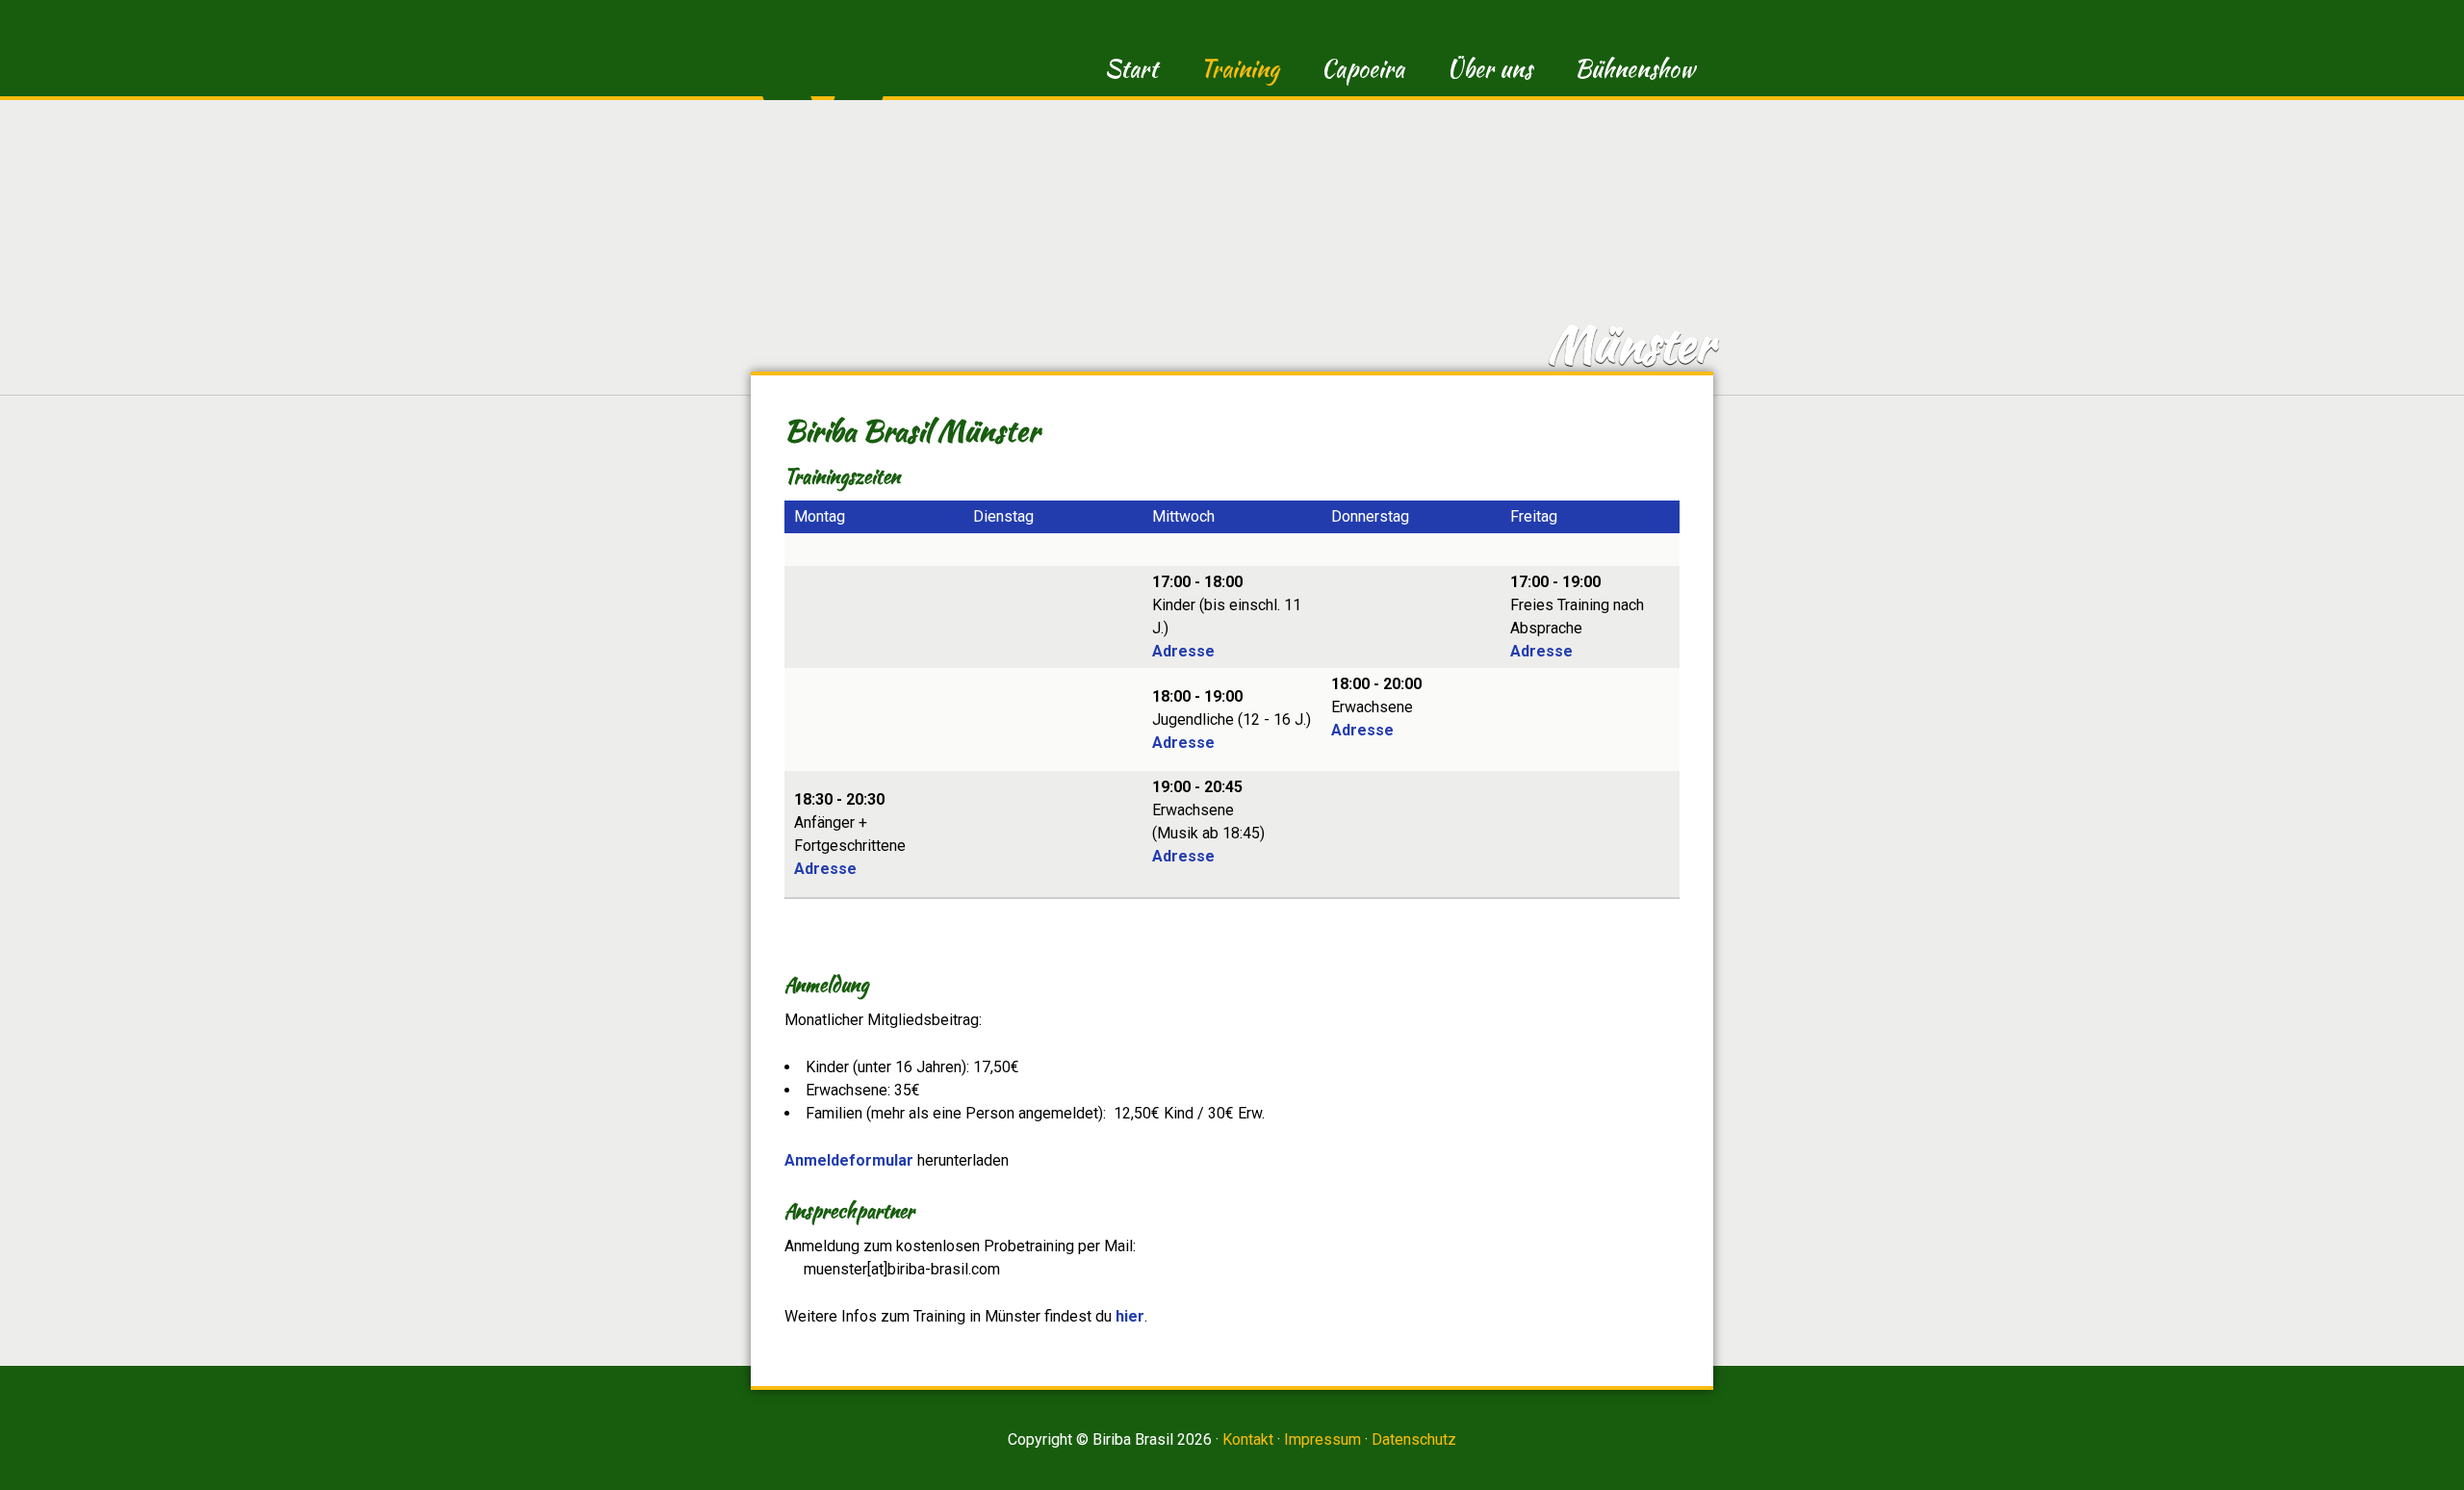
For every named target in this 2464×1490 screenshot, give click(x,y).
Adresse (1183, 651)
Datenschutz (1414, 1439)
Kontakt (1248, 1439)
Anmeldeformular (849, 1160)
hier (1130, 1316)
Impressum (1322, 1439)
